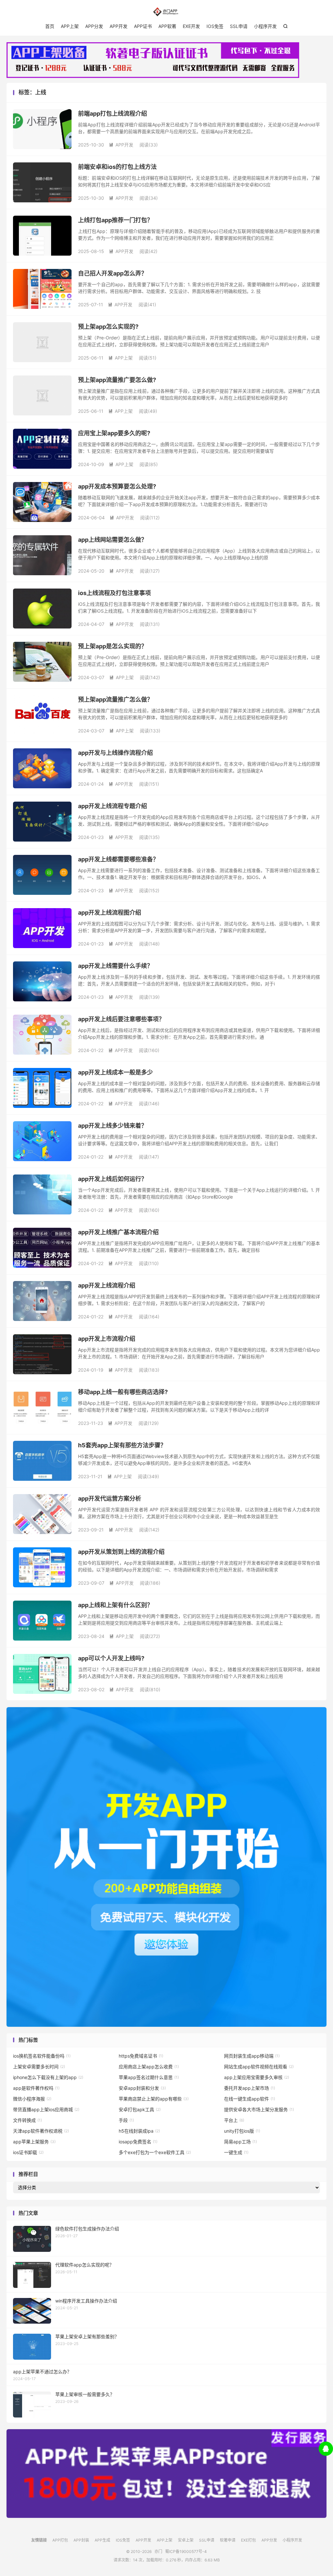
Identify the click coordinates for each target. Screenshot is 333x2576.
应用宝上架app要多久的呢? (114, 433)
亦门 (166, 12)
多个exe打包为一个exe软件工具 (155, 2152)
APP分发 (94, 26)
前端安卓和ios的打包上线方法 (117, 167)
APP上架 (70, 26)
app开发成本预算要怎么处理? (117, 486)
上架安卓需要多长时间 (39, 2067)
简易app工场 (240, 2142)
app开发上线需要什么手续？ (115, 966)
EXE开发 (191, 26)
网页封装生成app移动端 (252, 2056)
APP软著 (167, 26)
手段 (126, 2120)
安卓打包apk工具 (140, 2109)
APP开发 (119, 26)
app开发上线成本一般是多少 (115, 1072)
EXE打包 (248, 2540)
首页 (50, 26)
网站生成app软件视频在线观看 (259, 2067)
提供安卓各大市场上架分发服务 (259, 2109)
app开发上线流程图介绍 (110, 913)
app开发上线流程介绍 (107, 1285)
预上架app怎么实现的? (108, 327)
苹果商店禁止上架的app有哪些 (154, 2099)
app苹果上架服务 (34, 2142)
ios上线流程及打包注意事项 (114, 593)
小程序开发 (265, 26)
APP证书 (143, 26)
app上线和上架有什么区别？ (115, 1605)
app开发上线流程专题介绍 (113, 806)
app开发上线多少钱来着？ (113, 1126)
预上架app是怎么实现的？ (113, 646)
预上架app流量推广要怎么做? (117, 380)
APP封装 (81, 2540)
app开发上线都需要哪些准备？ (118, 859)
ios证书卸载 (28, 2152)
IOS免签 (215, 26)
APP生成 (102, 2540)
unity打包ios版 (242, 2131)
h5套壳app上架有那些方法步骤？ (122, 1445)
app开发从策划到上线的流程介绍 (121, 1552)
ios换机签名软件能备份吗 (42, 2056)
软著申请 (228, 2540)
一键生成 (236, 2152)
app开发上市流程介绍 (107, 1339)
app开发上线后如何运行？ (113, 1179)
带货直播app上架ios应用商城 (46, 2109)
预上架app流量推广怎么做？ (115, 699)
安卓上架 (186, 2540)
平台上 (234, 2120)
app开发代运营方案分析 (110, 1498)
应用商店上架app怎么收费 (149, 2067)
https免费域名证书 (141, 2056)
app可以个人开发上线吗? (111, 1658)
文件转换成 (27, 2120)
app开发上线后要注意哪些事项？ (121, 1019)
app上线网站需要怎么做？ (113, 540)
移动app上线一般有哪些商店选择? (123, 1392)
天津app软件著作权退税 (41, 2131)
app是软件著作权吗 (36, 2088)
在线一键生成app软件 (250, 2099)
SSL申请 (239, 26)
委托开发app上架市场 (250, 2088)
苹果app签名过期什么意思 (149, 2077)
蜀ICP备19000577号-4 (186, 2551)
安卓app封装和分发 (142, 2088)
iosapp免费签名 (138, 2142)
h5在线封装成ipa (139, 2131)
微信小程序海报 (32, 2099)
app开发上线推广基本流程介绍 (118, 1232)
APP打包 (60, 2540)
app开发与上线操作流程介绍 (115, 753)
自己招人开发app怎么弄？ (113, 273)
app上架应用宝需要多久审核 (257, 2077)
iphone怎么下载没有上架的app (48, 2077)
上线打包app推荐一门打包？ (115, 220)
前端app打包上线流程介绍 (113, 114)
